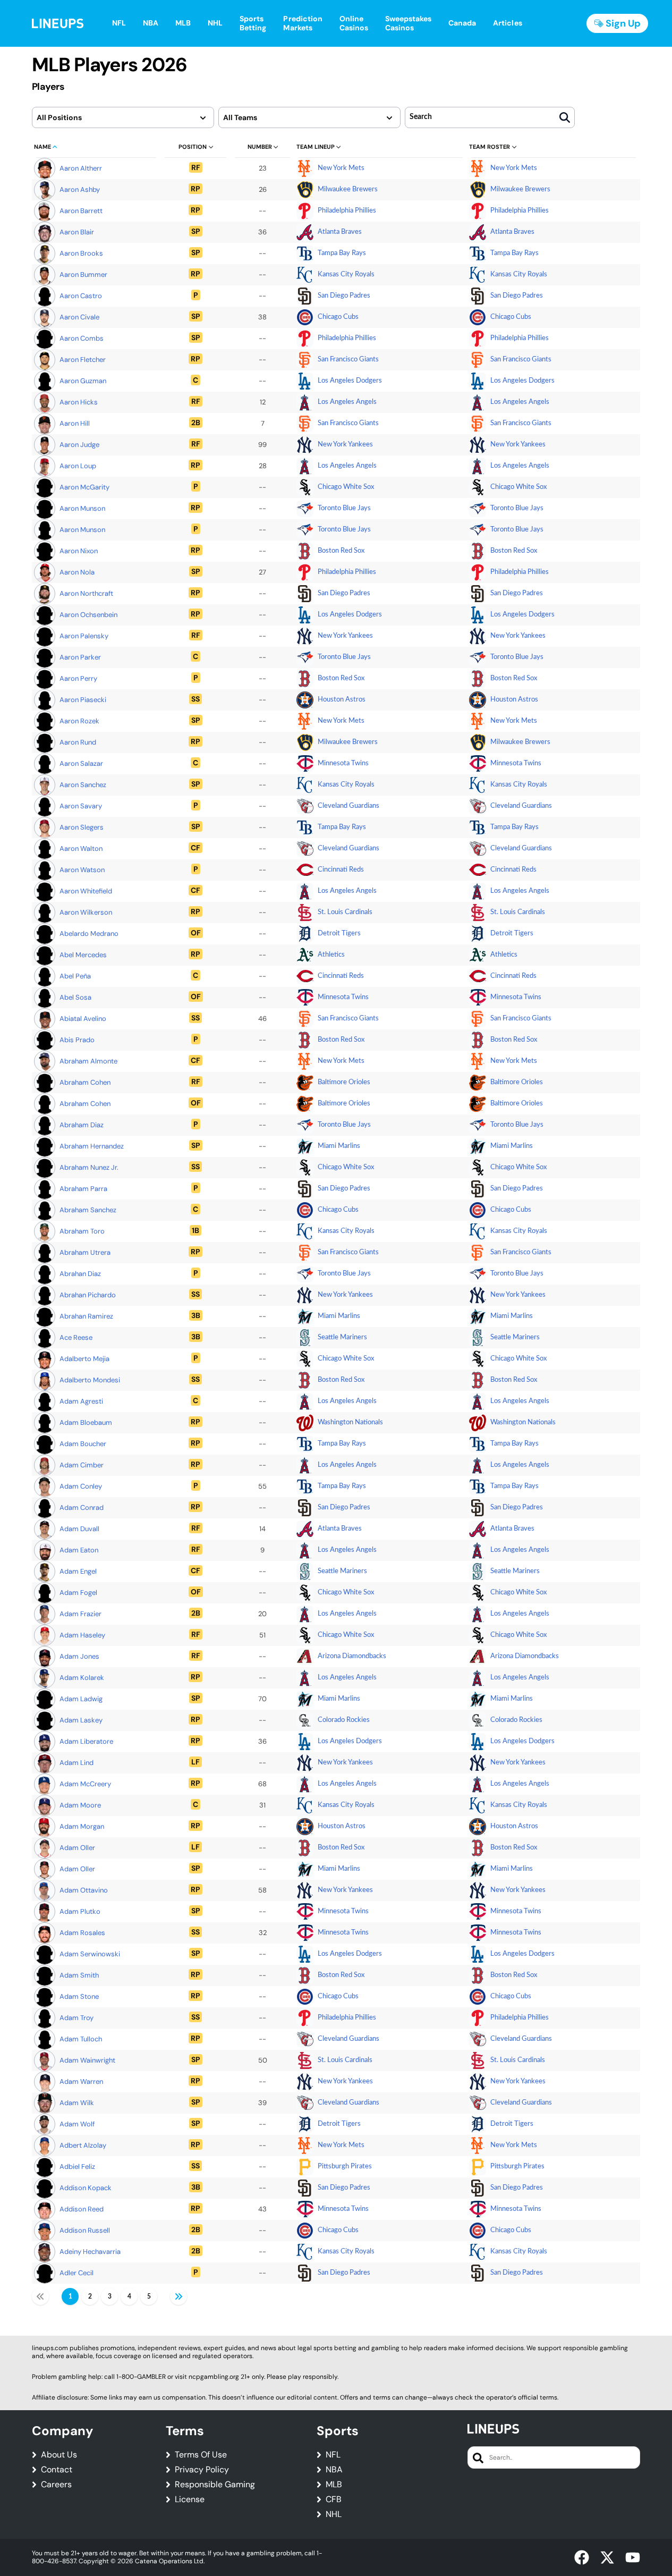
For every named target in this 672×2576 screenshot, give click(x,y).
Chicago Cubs (338, 317)
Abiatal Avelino (83, 1019)
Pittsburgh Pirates (345, 2167)
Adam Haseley (82, 1635)
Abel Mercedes (83, 955)
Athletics (331, 955)
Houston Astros (342, 700)
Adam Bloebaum (86, 1422)
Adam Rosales (82, 1933)
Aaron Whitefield (86, 891)
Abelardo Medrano (89, 934)
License (190, 2499)
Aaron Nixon (79, 551)
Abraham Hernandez (92, 1146)
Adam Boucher (83, 1444)
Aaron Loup (78, 466)
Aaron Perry (78, 678)
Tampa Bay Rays (342, 253)
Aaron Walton (81, 848)
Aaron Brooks (81, 253)
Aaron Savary (81, 806)
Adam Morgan (82, 1826)
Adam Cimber (82, 1465)
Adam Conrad (82, 1507)
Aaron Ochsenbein (88, 615)
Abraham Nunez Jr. (89, 1167)
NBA (334, 2470)
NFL (333, 2455)
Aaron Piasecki (83, 700)
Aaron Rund (78, 742)
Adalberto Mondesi (90, 1380)
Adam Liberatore (86, 1741)
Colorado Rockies (344, 1720)
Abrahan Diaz (80, 1274)
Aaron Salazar (81, 763)
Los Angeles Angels (347, 402)
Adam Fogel (78, 1593)
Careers (56, 2485)
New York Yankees (345, 445)
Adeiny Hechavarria (90, 2252)
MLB (334, 2485)
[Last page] (178, 2296)
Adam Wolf (77, 2124)
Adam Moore (80, 1805)
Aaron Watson (82, 870)
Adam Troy (76, 2018)
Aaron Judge (79, 445)
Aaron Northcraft (86, 593)
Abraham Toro (82, 1231)
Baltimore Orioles (344, 1082)
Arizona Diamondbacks (352, 1656)
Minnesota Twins (343, 763)
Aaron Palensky (84, 636)
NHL (334, 2514)
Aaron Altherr (81, 168)
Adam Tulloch (81, 2039)
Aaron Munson (82, 508)
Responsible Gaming (215, 2485)
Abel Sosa (75, 997)
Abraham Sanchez (88, 1210)
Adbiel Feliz (77, 2167)
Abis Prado (77, 1040)
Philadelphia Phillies (347, 211)
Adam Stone (79, 1996)
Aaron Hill (75, 423)
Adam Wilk (77, 2103)
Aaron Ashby (80, 189)
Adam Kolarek (82, 1678)
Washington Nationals (350, 1422)
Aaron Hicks (79, 402)
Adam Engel (78, 1571)
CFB (334, 2499)
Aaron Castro (81, 296)
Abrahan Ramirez (86, 1316)
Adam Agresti (81, 1401)
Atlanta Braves (340, 232)
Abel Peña (75, 976)
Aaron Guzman (83, 381)
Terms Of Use (201, 2455)
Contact (57, 2470)
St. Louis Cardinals (345, 912)
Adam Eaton (79, 1550)
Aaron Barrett (81, 211)
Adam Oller (77, 1848)
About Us (59, 2455)
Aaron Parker (80, 657)
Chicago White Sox (346, 487)
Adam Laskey (81, 1720)
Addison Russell (85, 2230)
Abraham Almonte (88, 1061)
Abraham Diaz (82, 1125)
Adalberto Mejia (84, 1359)
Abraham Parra (83, 1189)
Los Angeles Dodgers (350, 381)
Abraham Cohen (85, 1082)
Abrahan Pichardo (88, 1295)
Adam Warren (81, 2081)
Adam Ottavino (84, 1890)
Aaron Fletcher (83, 360)
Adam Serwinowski (90, 1954)
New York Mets (341, 168)
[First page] (40, 2296)
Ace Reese (76, 1337)
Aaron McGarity (84, 487)
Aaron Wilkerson (86, 912)
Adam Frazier (80, 1614)
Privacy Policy (202, 2470)
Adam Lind (76, 1763)
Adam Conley (81, 1486)
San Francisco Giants (348, 360)
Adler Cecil (76, 2273)
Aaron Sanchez (83, 785)
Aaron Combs (82, 338)
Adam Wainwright (87, 2060)
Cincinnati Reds (341, 870)
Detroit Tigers (339, 934)
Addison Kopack (86, 2188)
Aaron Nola (77, 572)
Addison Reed (82, 2209)
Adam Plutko (80, 1911)
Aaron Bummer (83, 275)
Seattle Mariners (342, 1337)
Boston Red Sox (341, 551)
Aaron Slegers (82, 827)
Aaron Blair (77, 232)
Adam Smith (79, 1975)
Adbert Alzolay (83, 2145)
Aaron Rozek (79, 721)
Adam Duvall (79, 1529)
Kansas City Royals (346, 275)
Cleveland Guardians (348, 806)
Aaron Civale (79, 317)
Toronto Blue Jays (344, 508)
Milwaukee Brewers (348, 189)
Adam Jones (79, 1656)
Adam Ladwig (81, 1699)
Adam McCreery (85, 1784)
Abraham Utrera (85, 1252)
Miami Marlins (339, 1146)
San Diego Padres (344, 296)
